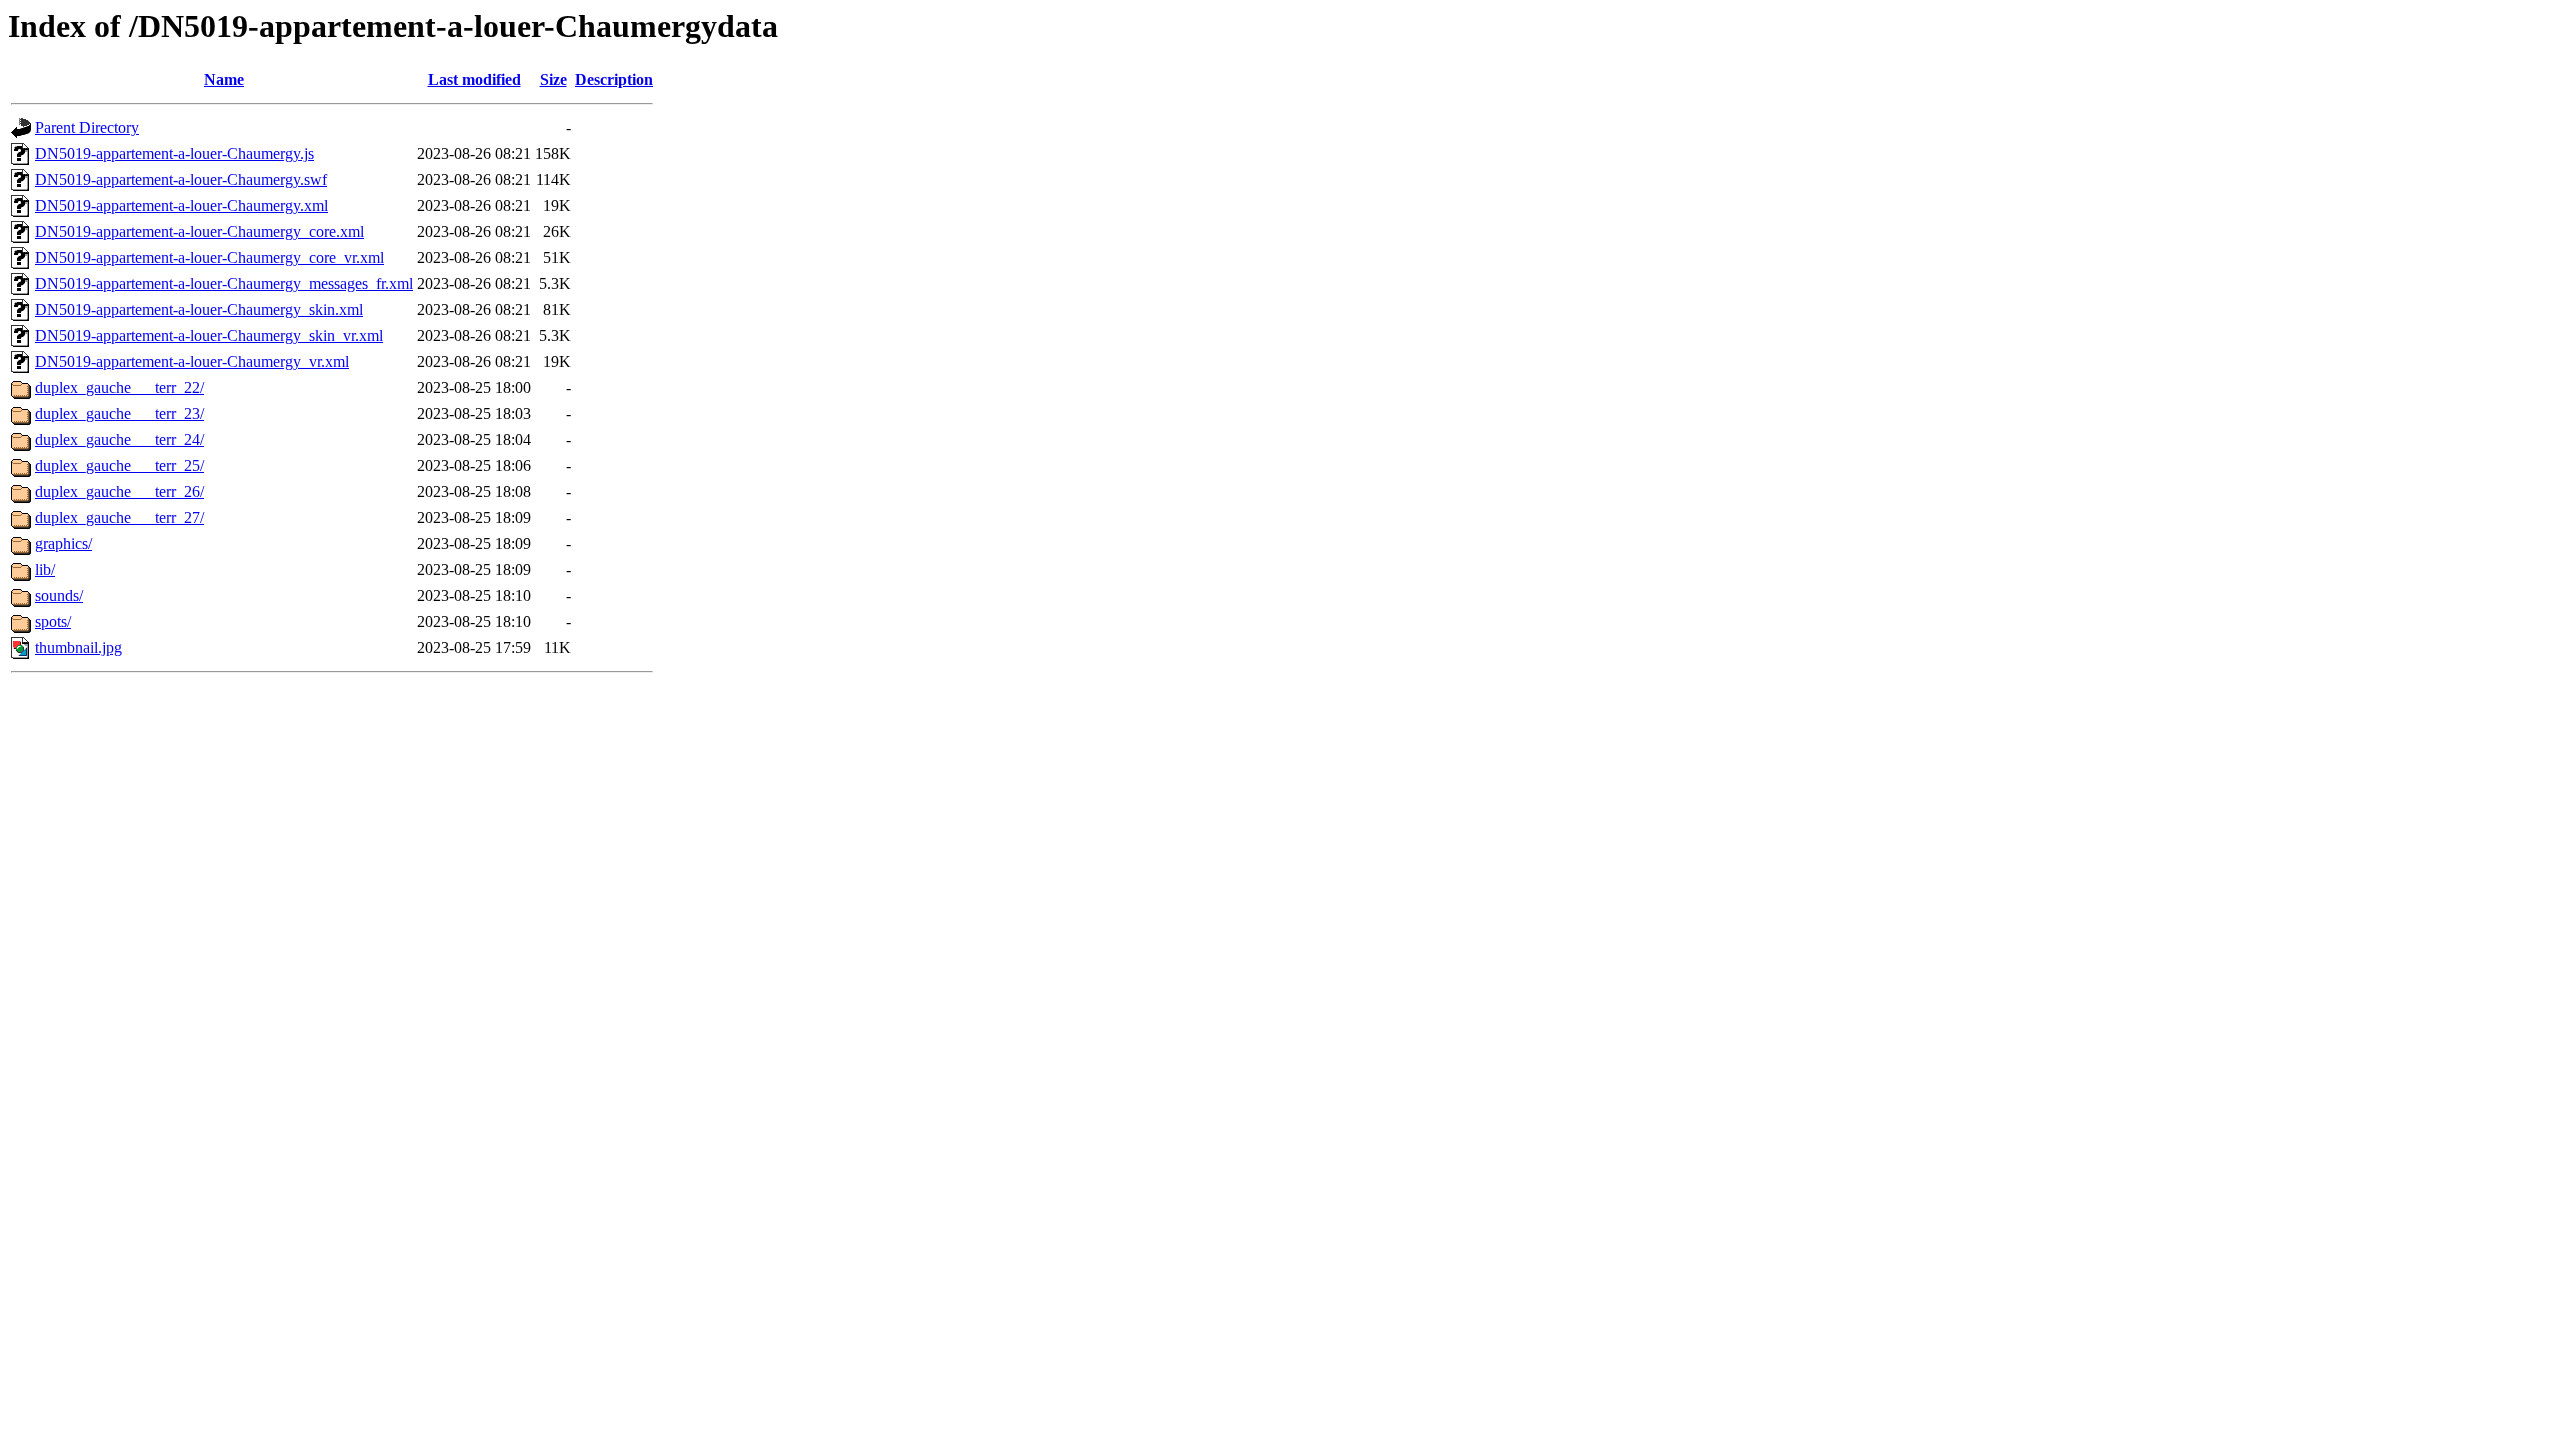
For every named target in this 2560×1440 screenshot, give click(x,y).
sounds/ (59, 595)
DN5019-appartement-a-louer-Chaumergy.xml (181, 205)
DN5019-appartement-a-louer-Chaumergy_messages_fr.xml (224, 283)
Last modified (474, 79)
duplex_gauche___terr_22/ (119, 387)
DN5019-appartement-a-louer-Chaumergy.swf (181, 179)
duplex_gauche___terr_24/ (119, 439)
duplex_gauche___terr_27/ (119, 517)
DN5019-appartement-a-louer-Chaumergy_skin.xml (199, 309)
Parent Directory (87, 127)
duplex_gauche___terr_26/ (119, 491)
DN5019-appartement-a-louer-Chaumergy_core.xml (199, 231)
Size (553, 79)
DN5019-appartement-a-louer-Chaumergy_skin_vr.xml (209, 335)
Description (614, 79)
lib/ (45, 569)
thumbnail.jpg (78, 647)
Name (224, 79)
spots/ (53, 621)
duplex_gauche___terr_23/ (119, 413)
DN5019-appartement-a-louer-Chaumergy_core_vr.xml (209, 257)
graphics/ (63, 543)
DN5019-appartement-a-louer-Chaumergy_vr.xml (192, 361)
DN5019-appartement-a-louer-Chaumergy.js (174, 153)
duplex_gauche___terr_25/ (119, 465)
